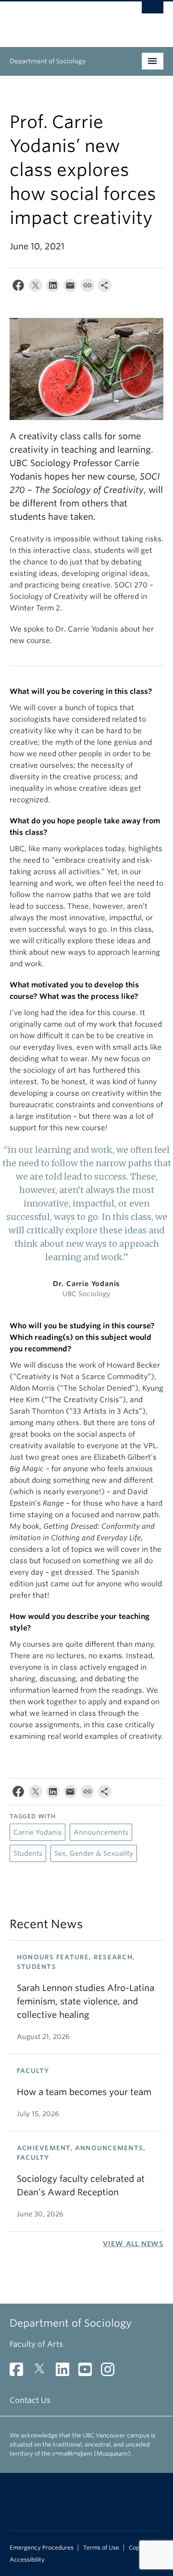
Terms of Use (101, 2548)
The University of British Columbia (63, 20)
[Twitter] (36, 287)
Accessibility (27, 2560)
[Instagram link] (111, 2372)
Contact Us (30, 2400)
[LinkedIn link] (66, 2372)
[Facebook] (18, 287)
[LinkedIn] (53, 287)
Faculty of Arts (36, 2344)
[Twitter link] (43, 2372)
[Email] (70, 287)
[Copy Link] (87, 287)
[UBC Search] (153, 12)
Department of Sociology (48, 61)
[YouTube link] (89, 2372)
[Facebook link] (20, 2372)
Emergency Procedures (42, 2548)
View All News (133, 2244)
